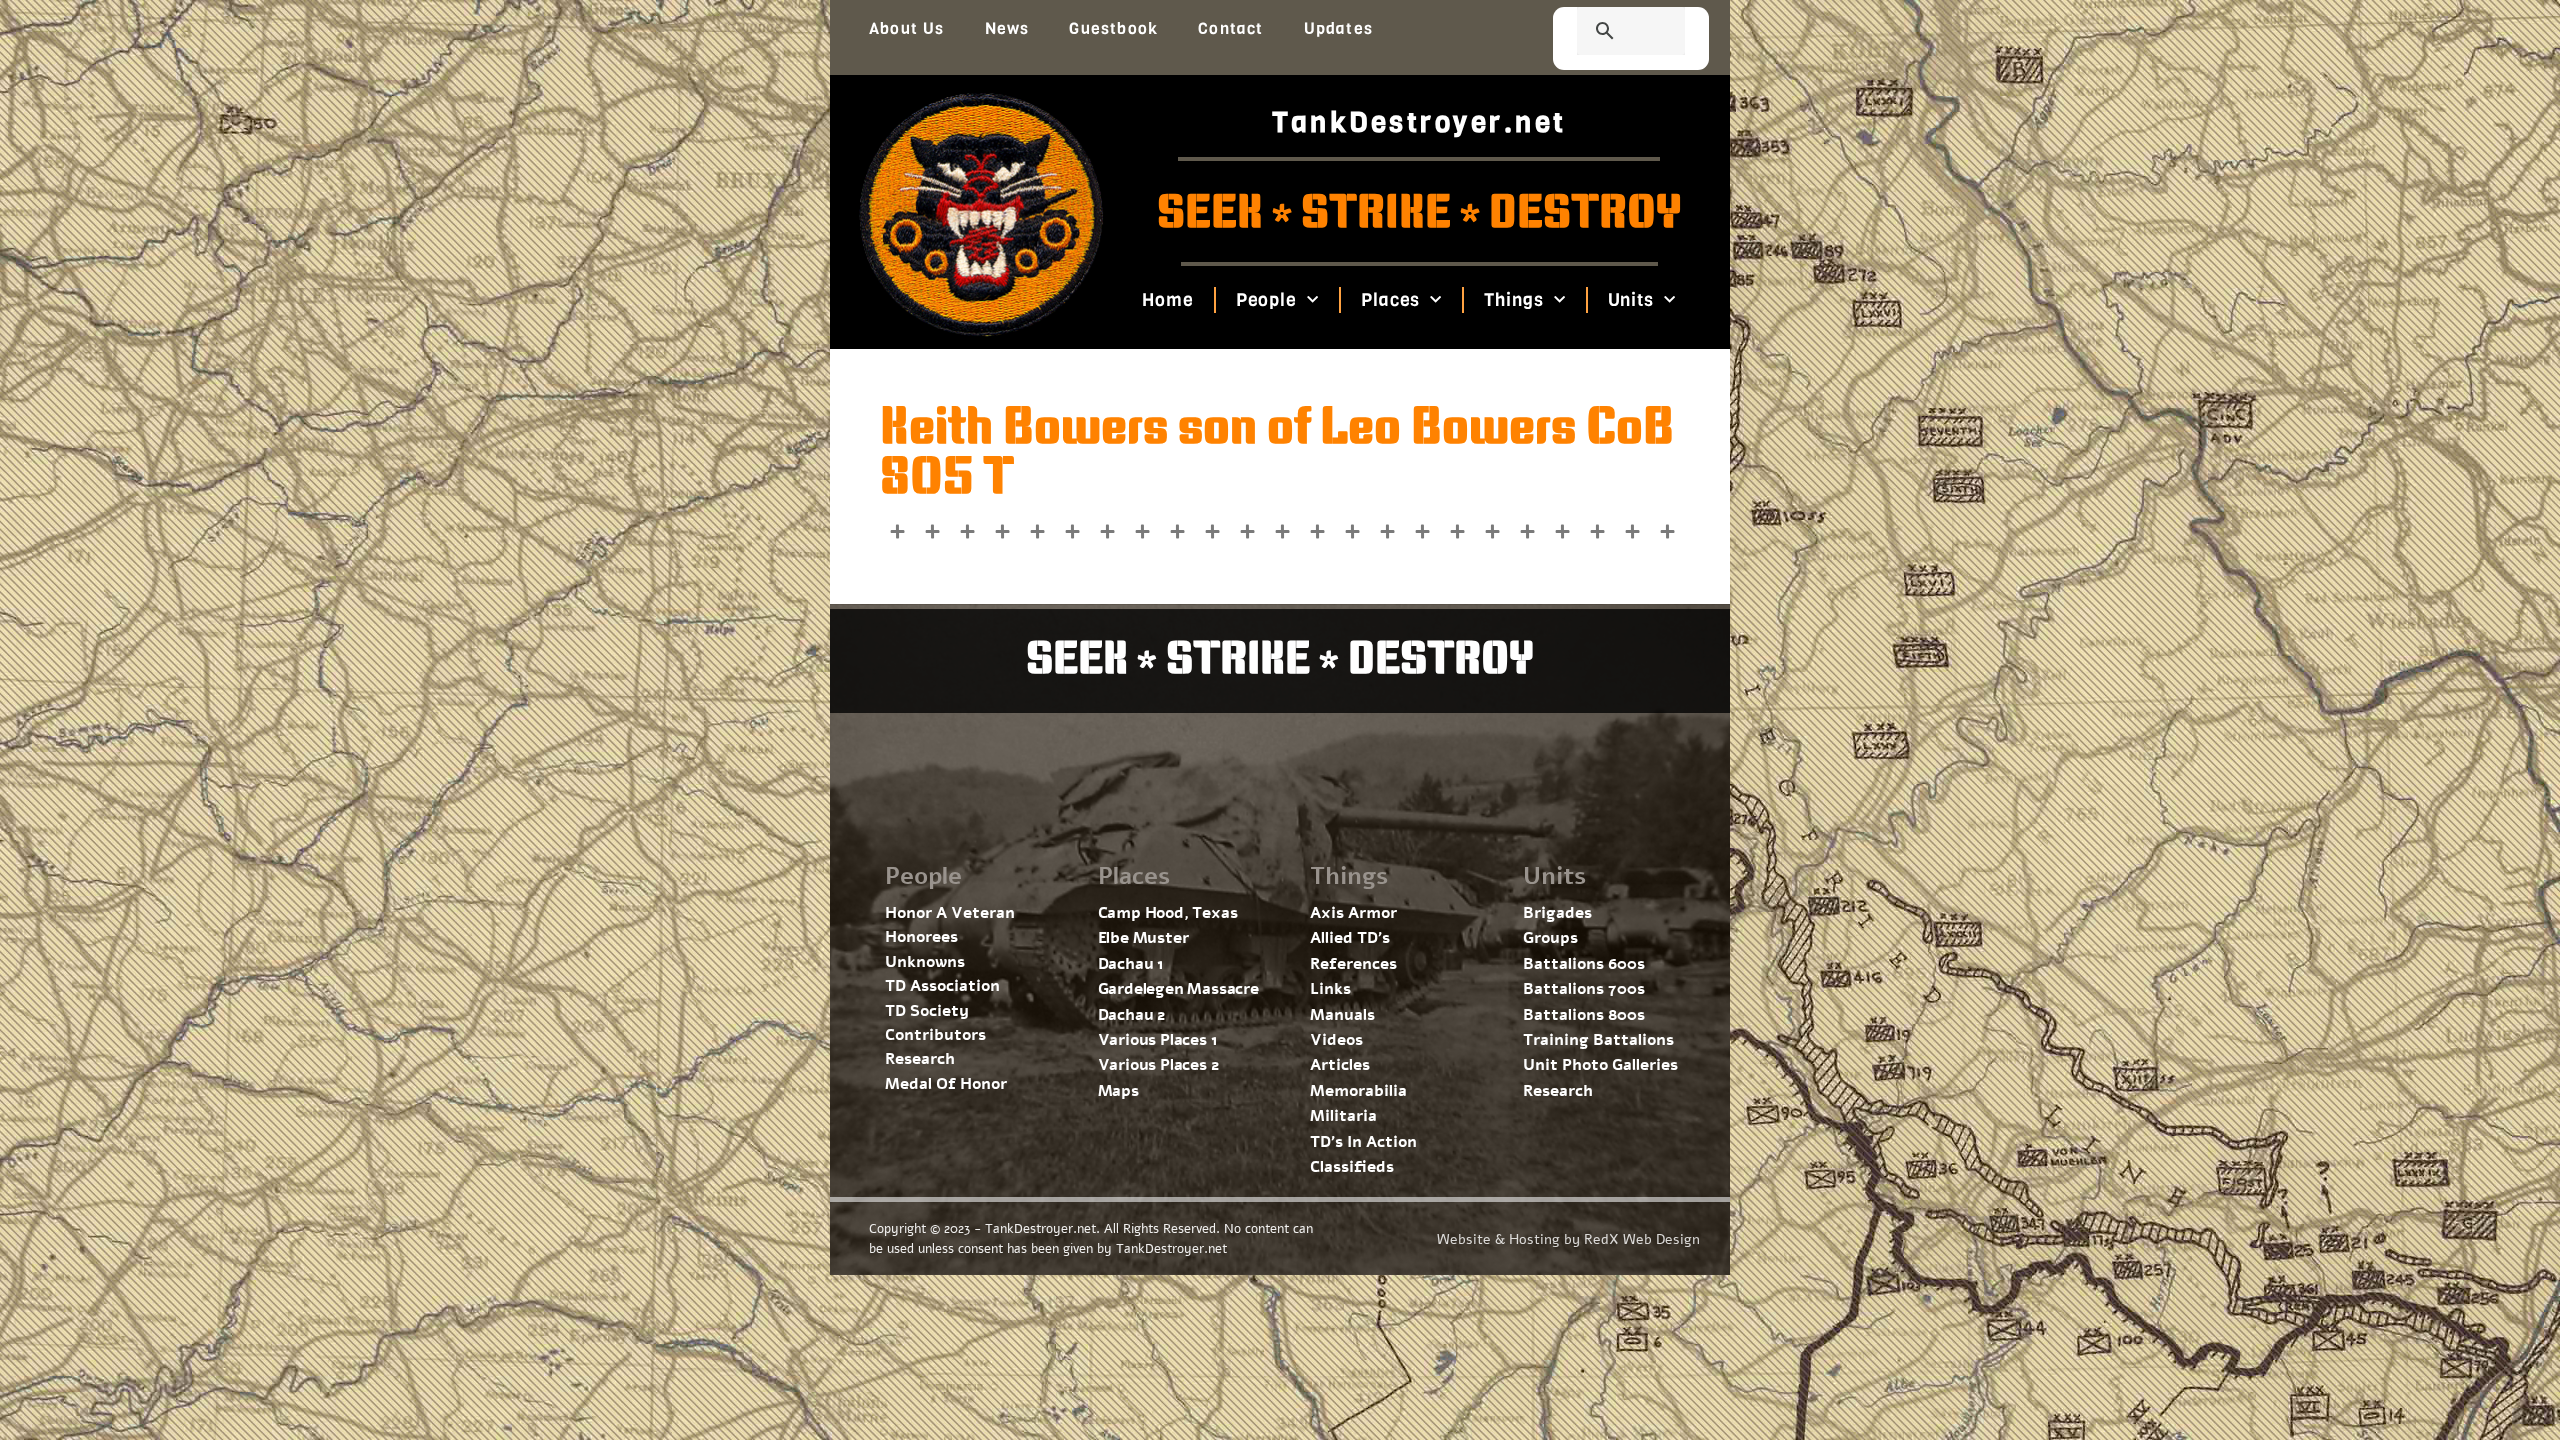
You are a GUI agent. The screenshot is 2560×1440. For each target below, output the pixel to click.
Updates (1338, 28)
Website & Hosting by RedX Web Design (1568, 1239)
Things (1513, 300)
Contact (1230, 28)
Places (1390, 300)
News (1007, 28)
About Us (907, 28)
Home (1168, 300)
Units (1630, 300)
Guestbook (1113, 28)
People (1265, 300)
